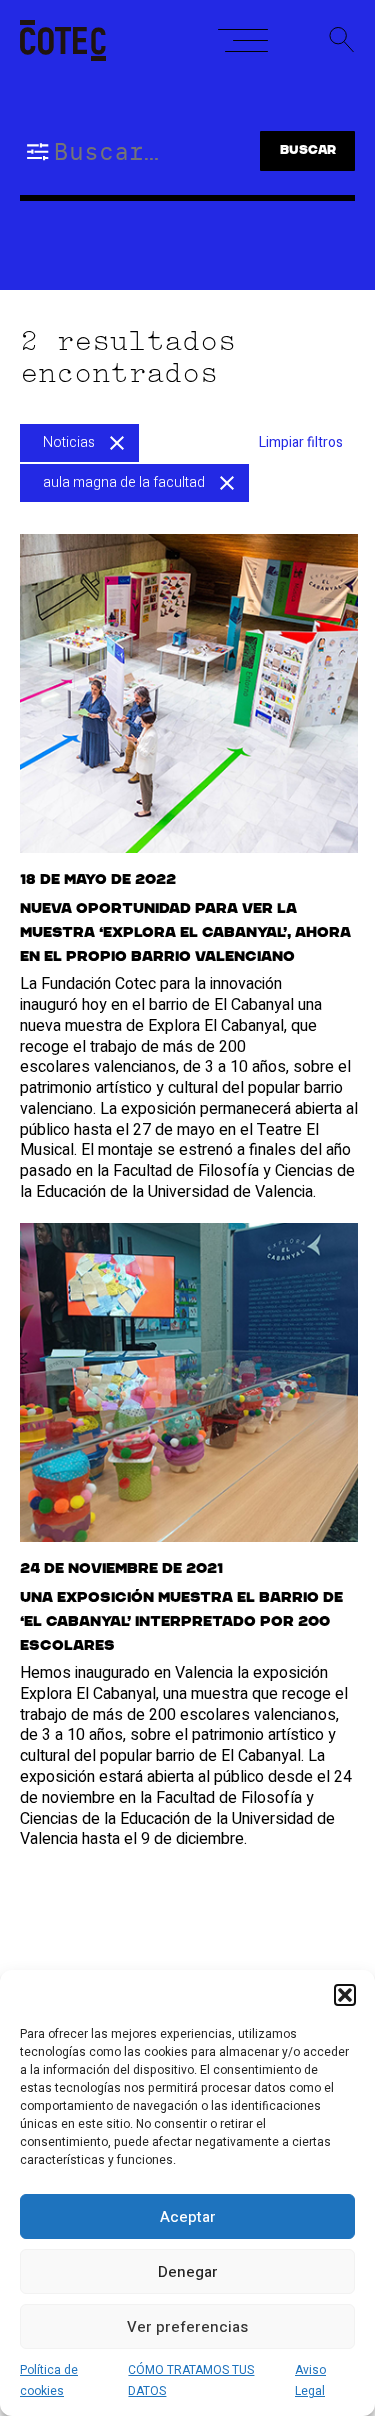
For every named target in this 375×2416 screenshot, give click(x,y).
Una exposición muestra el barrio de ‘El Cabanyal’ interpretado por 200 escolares (181, 1622)
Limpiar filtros (301, 442)
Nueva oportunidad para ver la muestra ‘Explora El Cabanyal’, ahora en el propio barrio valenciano (185, 933)
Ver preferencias (187, 2327)
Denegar (188, 2272)
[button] (345, 1995)
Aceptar (188, 2217)
